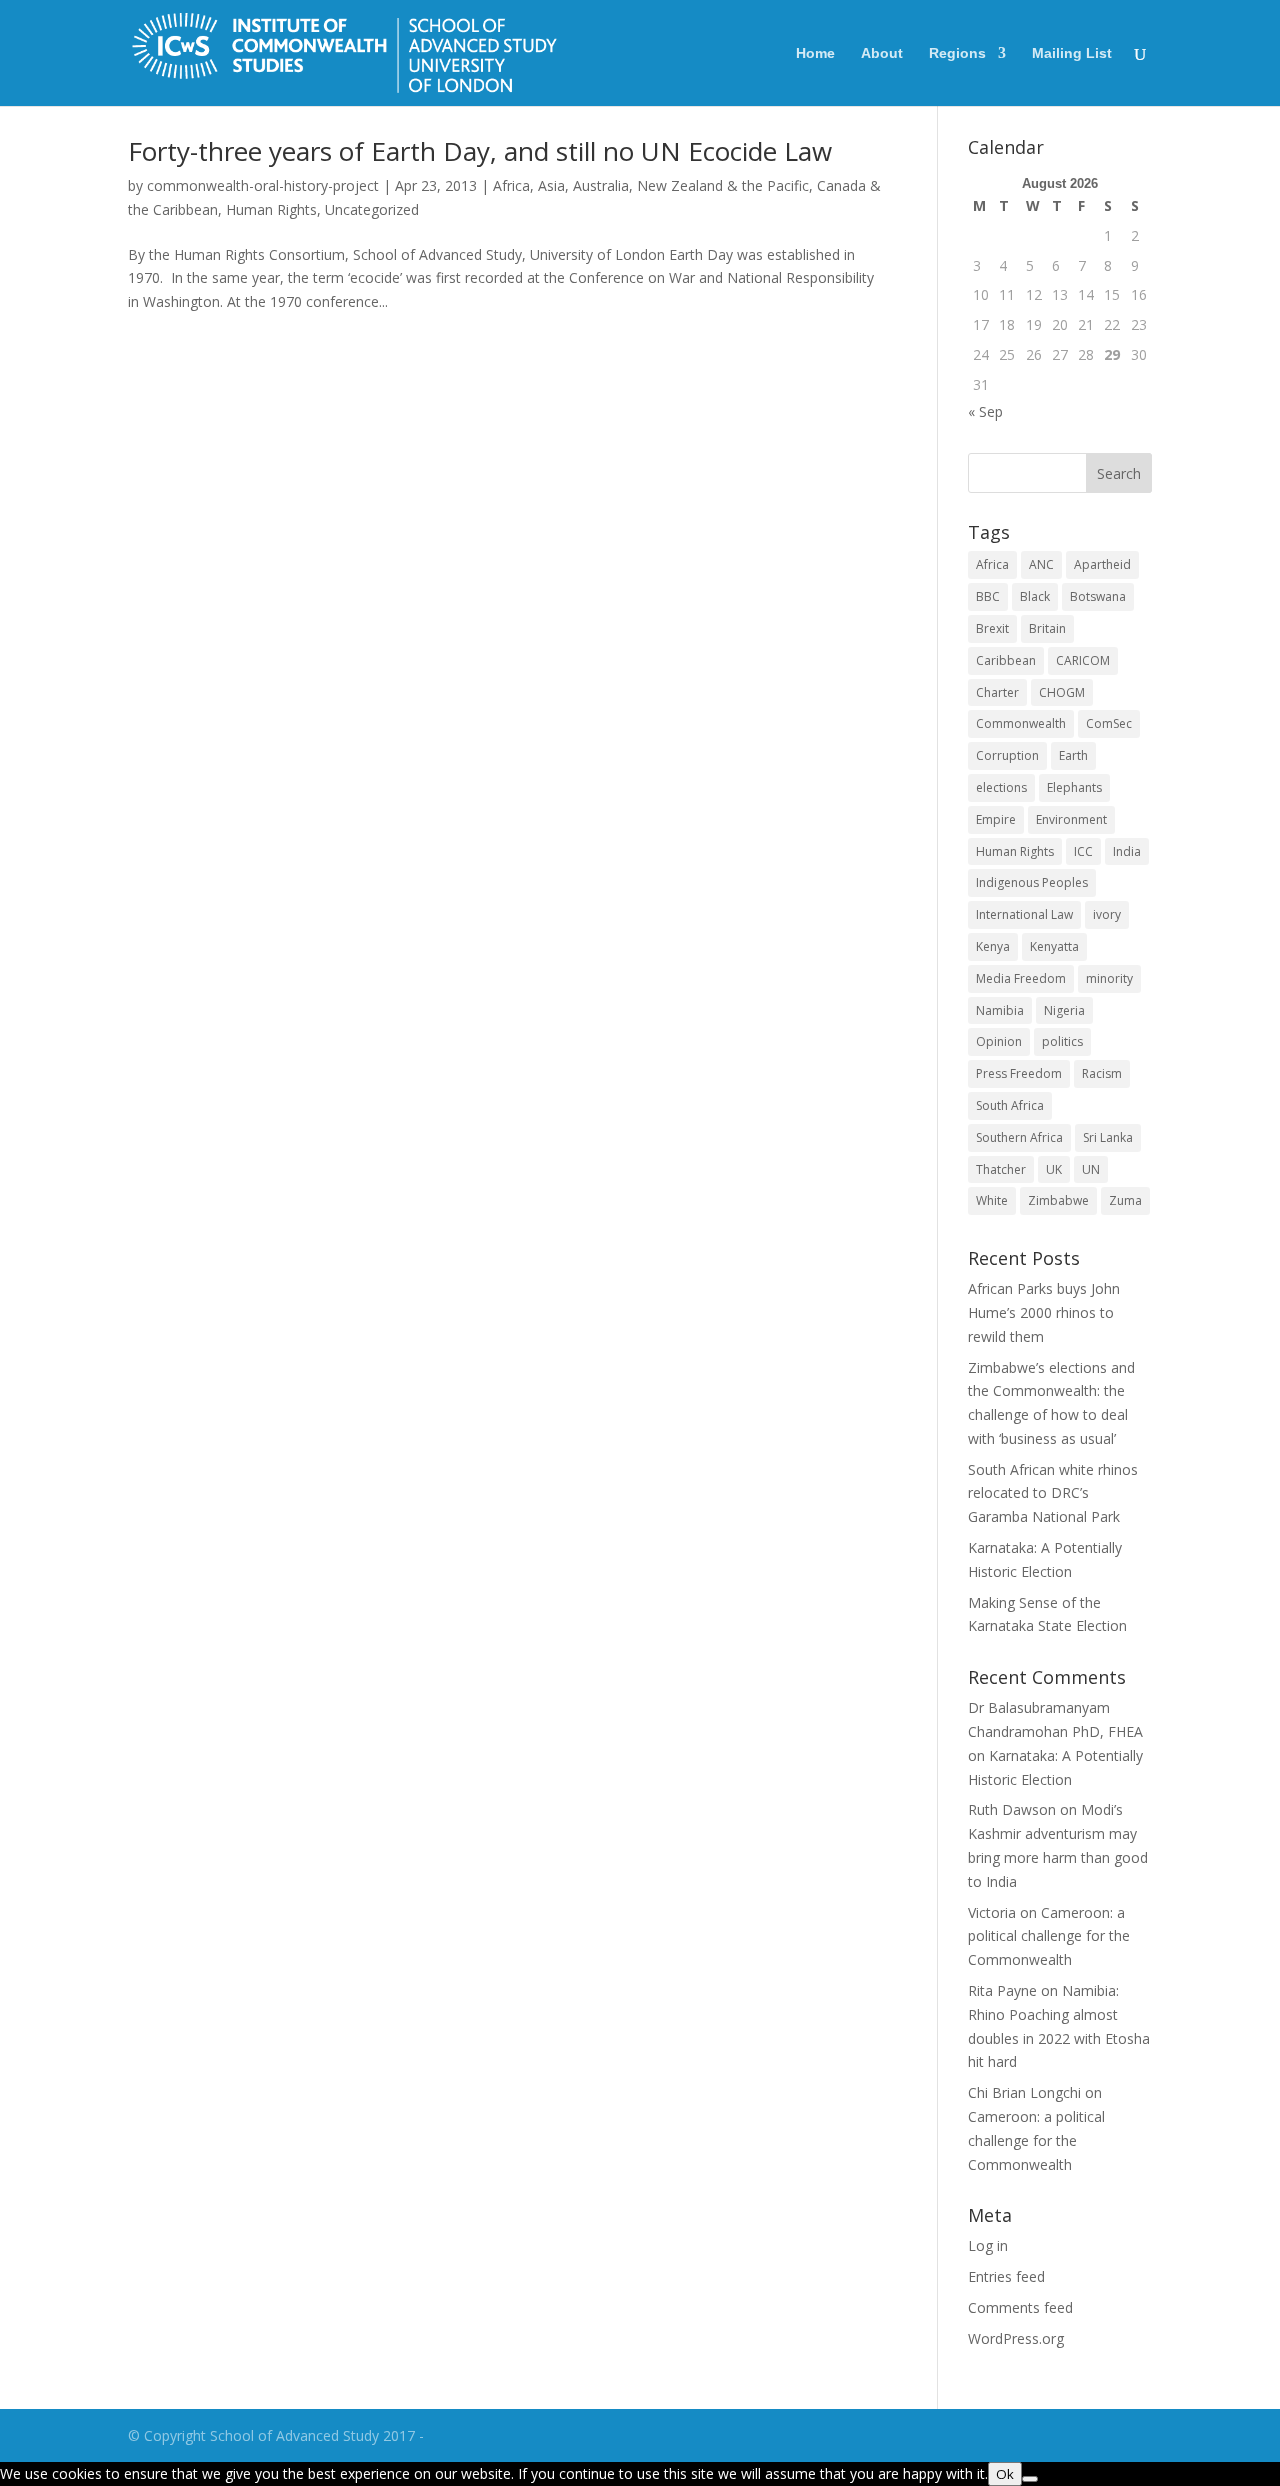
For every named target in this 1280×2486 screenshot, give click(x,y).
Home (815, 53)
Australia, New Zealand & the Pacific (691, 185)
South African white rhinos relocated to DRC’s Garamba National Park (1053, 1493)
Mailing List (1072, 53)
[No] (1030, 2479)
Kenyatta (1054, 946)
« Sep (985, 411)
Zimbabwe (1058, 1200)
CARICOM (1083, 660)
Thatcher (1001, 1169)
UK (1054, 1169)
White (992, 1200)
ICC (1083, 851)
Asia (551, 185)
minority (1109, 978)
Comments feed (1020, 2307)
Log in (988, 2245)
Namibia (1000, 1010)
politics (1062, 1041)
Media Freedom (1021, 978)
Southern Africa (1019, 1137)
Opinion (999, 1041)
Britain (1047, 628)
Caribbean (1006, 660)
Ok (1005, 2474)
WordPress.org (1016, 2338)
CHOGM (1062, 692)
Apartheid (1102, 564)
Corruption (1007, 755)
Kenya (993, 946)
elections (1001, 787)
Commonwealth (1021, 723)
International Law (1024, 914)
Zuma (1125, 1200)
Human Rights (271, 209)
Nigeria (1064, 1010)
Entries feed (1006, 2276)
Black (1035, 596)
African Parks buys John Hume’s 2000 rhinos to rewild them (1044, 1312)
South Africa (1010, 1105)
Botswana (1098, 596)
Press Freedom (1019, 1073)
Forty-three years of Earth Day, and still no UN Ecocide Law (480, 151)
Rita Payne (1002, 1990)
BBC (988, 596)
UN (1091, 1169)
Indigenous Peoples (1032, 882)
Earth (1073, 755)
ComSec (1109, 723)
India (1127, 851)
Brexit (992, 628)
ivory (1107, 914)
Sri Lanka (1108, 1137)
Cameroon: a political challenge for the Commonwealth (1049, 1936)
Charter (997, 692)
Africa (511, 185)
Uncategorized (372, 209)
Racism (1102, 1073)
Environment (1071, 819)
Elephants (1074, 787)
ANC (1041, 564)
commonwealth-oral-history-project (263, 185)
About (882, 53)
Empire (996, 819)
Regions (957, 53)
